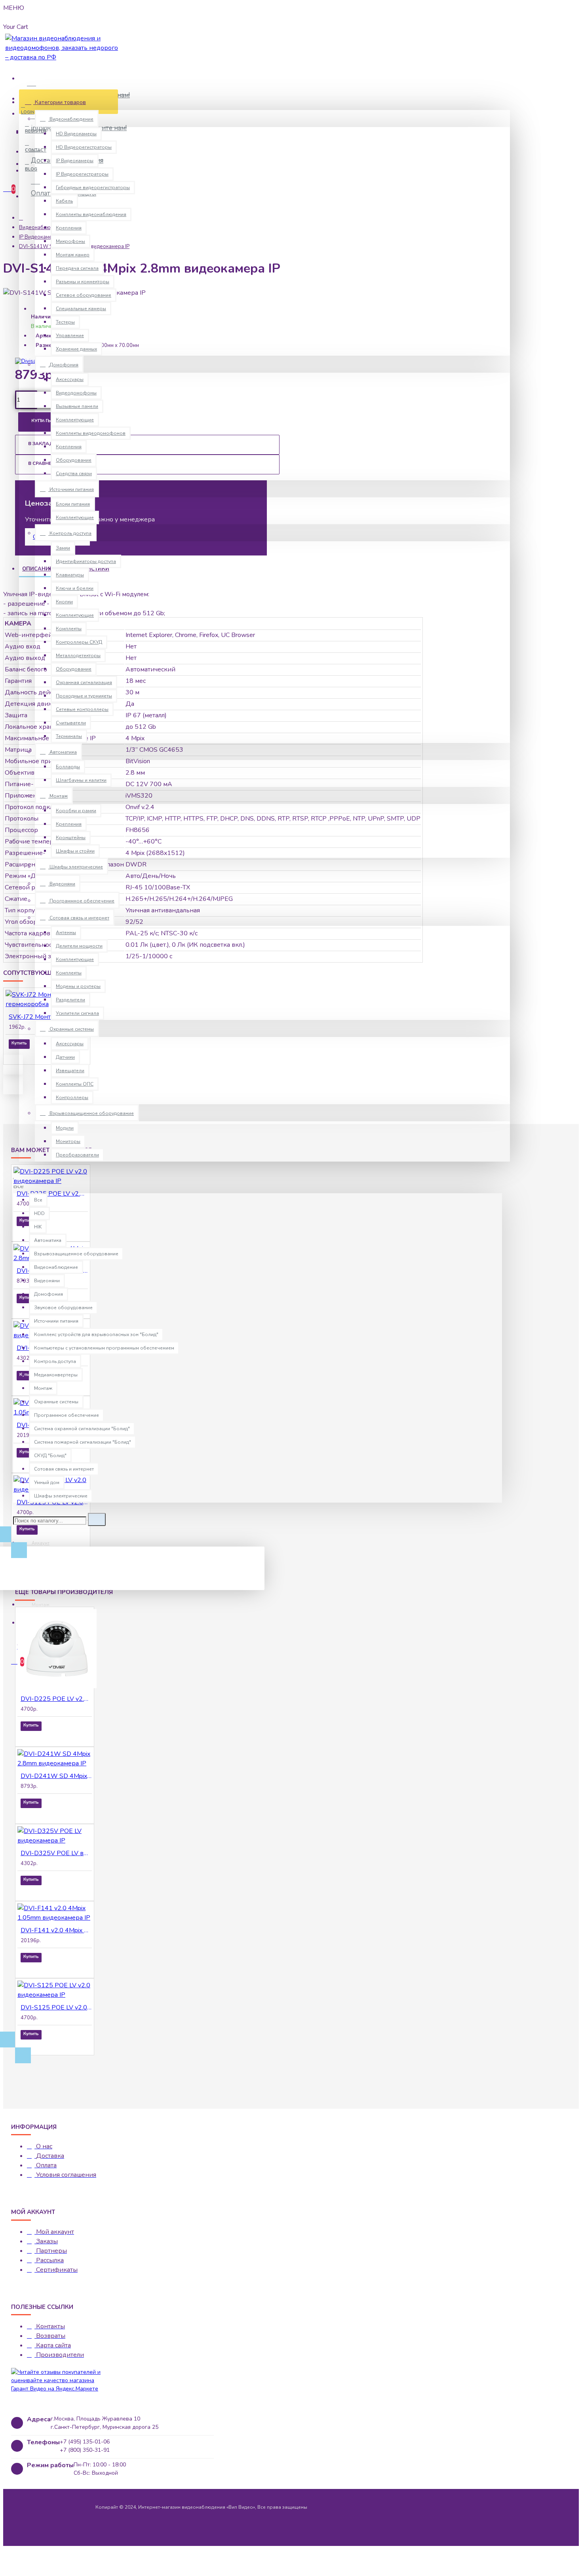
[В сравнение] (42, 1055)
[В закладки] (28, 1232)
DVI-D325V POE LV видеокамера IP (56, 1853)
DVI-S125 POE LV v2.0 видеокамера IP (56, 2007)
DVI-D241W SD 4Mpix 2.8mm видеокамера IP (56, 1776)
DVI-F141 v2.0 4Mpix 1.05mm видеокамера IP (56, 1930)
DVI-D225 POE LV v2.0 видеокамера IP (56, 1699)
